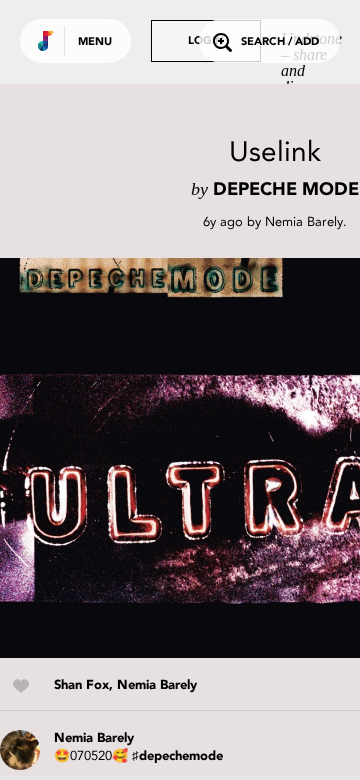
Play (200, 458)
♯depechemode (177, 756)
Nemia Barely (304, 221)
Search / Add (280, 42)
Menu (95, 42)
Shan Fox (81, 685)
